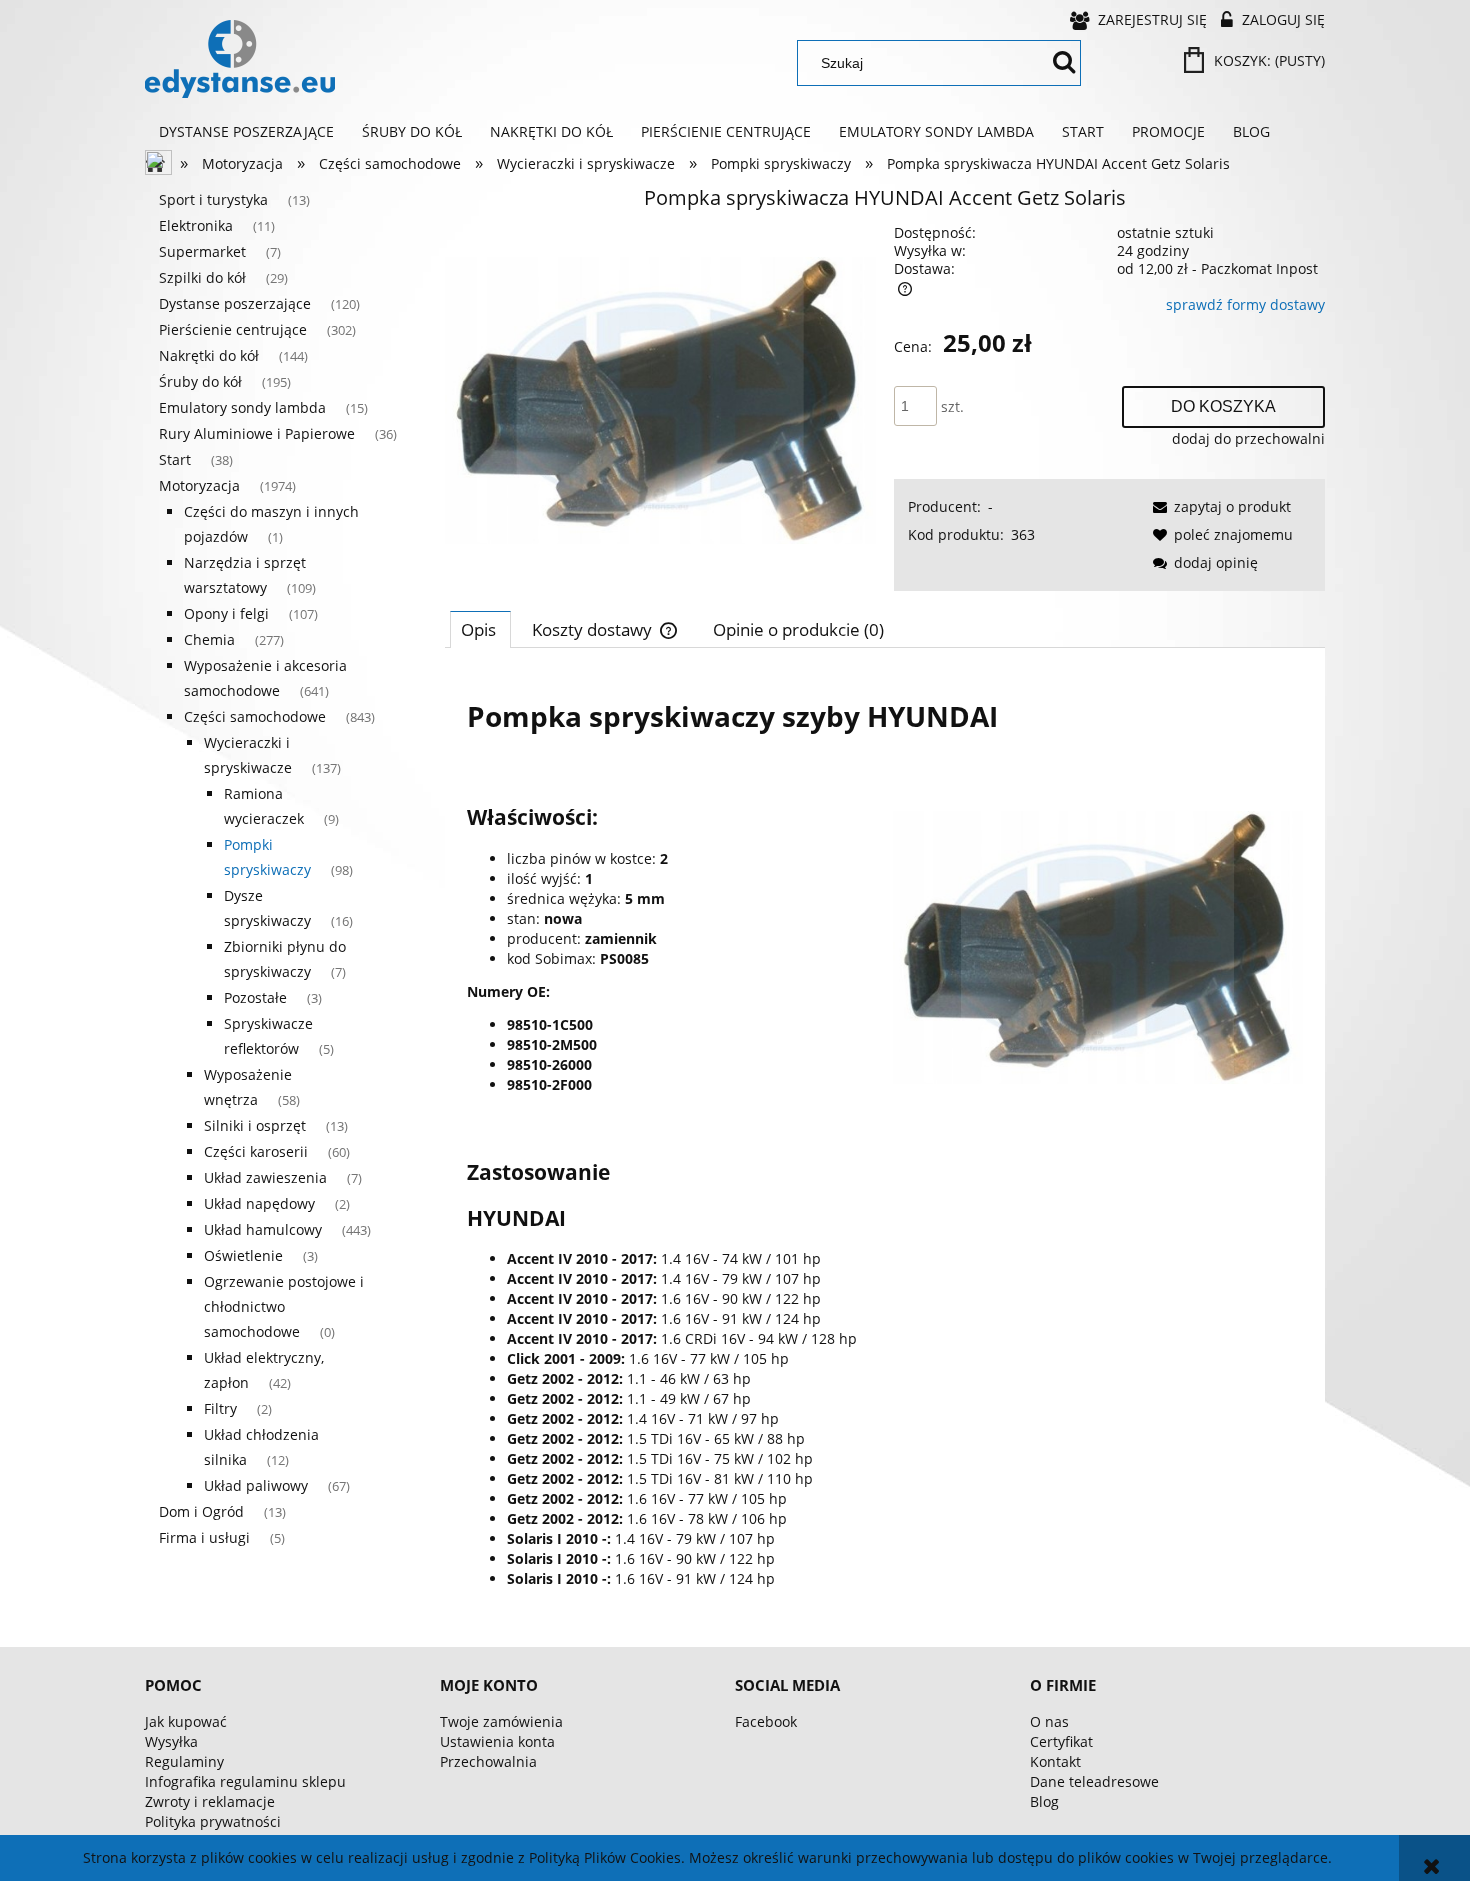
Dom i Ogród (201, 1511)
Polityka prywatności (213, 1821)
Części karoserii (256, 1151)
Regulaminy (184, 1761)
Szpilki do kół (202, 277)
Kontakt (1055, 1761)
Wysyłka (171, 1741)
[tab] (480, 629)
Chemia (209, 639)
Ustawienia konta (497, 1741)
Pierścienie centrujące (233, 329)
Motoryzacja (199, 485)
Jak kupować (186, 1721)
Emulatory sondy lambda (242, 407)
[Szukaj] (1064, 63)
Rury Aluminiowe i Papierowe (257, 433)
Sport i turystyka (213, 199)
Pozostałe (255, 997)
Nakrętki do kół (209, 355)
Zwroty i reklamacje (210, 1801)
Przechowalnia (488, 1761)
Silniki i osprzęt (255, 1125)
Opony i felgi (226, 613)
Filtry (220, 1408)
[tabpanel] (885, 1140)
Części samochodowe (255, 716)
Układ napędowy (259, 1203)
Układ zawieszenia (265, 1177)
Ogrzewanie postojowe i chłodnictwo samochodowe (284, 1306)
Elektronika (196, 225)
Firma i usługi (204, 1537)
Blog (1044, 1801)
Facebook (766, 1721)
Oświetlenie (243, 1255)
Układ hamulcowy (263, 1229)
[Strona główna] (240, 59)
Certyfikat (1061, 1741)
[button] (1218, 506)
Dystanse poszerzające (235, 303)
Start (175, 459)
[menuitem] (246, 132)
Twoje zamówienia (501, 1721)
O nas (1049, 1721)
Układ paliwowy (256, 1485)
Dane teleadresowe (1094, 1781)
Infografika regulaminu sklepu (245, 1781)
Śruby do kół (200, 381)
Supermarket (202, 251)
